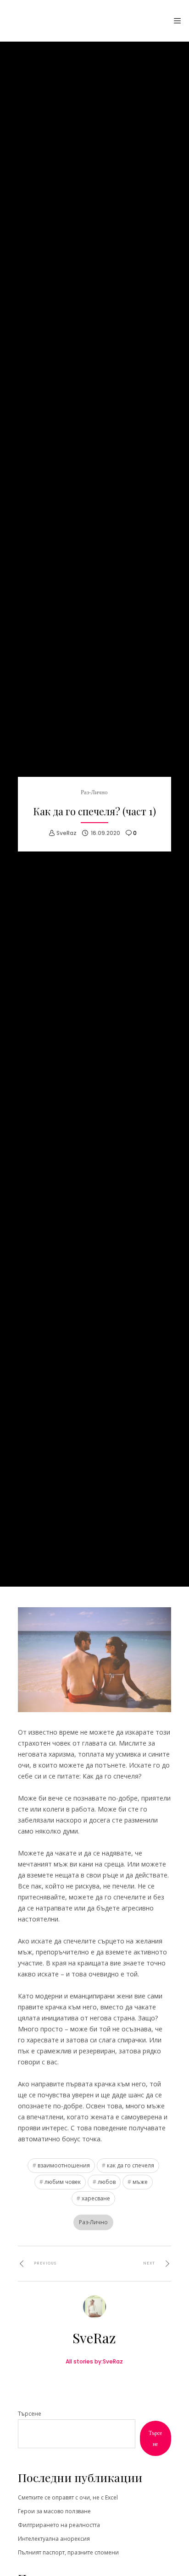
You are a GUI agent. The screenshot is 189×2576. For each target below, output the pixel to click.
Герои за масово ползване (54, 2511)
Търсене (30, 2414)
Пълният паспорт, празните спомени (68, 2552)
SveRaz (67, 833)
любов (107, 2182)
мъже (140, 2182)
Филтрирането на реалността (59, 2525)
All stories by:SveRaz (94, 2361)
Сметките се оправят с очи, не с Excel (68, 2497)
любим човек (63, 2182)
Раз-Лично (94, 792)
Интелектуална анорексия (54, 2539)
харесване (96, 2198)
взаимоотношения (64, 2165)
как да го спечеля (131, 2165)
